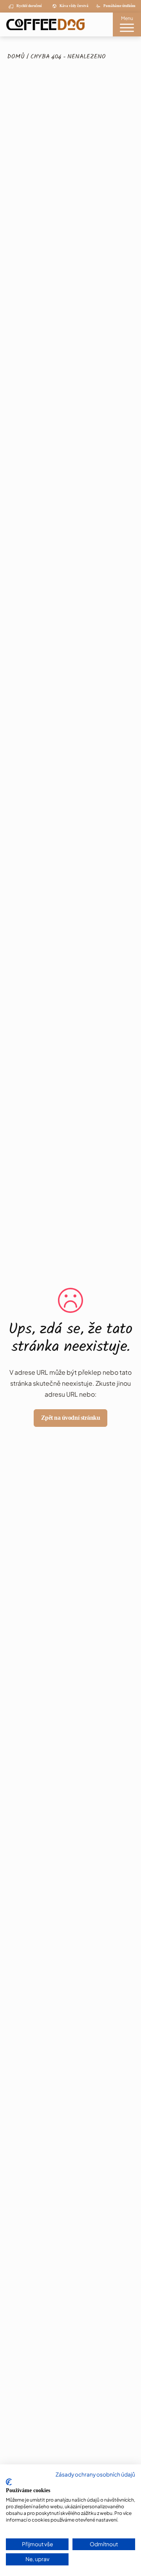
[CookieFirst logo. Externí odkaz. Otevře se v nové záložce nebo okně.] (9, 2482)
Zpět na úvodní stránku (70, 1418)
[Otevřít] (127, 29)
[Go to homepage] (42, 24)
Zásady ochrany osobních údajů (95, 2474)
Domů (16, 57)
